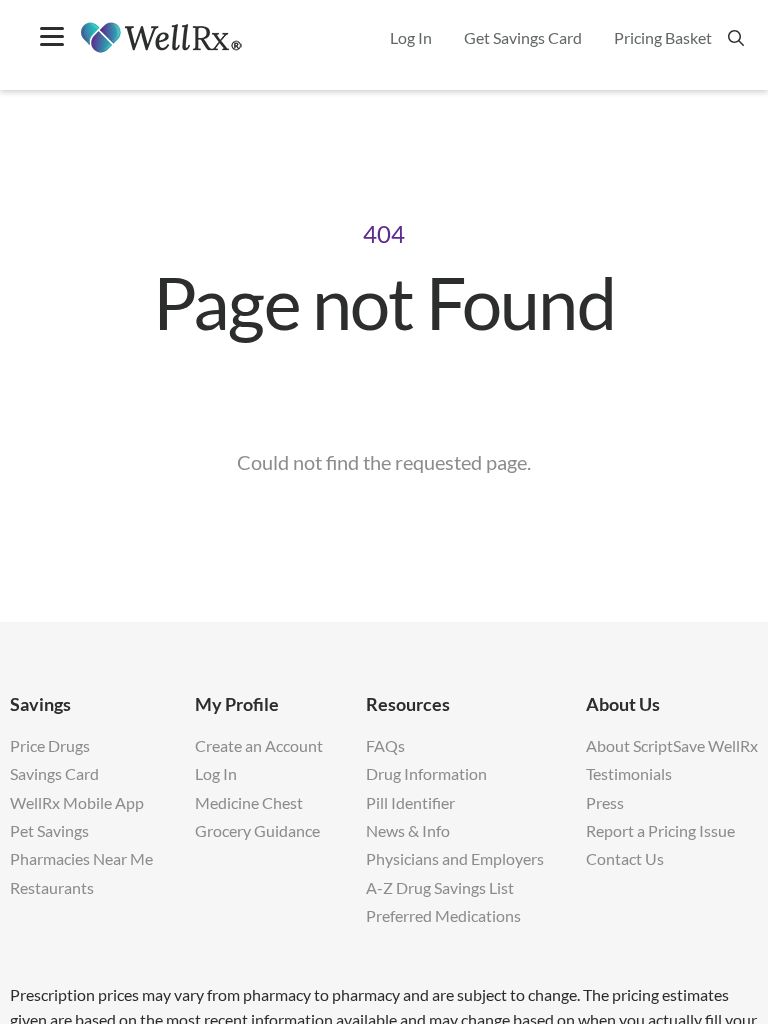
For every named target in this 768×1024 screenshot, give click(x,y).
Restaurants (52, 887)
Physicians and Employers (455, 858)
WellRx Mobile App (77, 802)
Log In (216, 773)
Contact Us (625, 858)
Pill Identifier (410, 802)
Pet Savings (49, 830)
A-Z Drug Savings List (440, 887)
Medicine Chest (249, 802)
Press (605, 802)
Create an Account (259, 745)
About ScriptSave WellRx (672, 745)
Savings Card (54, 773)
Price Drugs (50, 745)
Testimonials (629, 773)
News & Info (408, 830)
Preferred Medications (443, 915)
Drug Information (426, 773)
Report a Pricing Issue (660, 830)
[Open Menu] (52, 38)
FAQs (385, 745)
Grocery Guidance (257, 830)
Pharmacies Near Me (81, 858)
